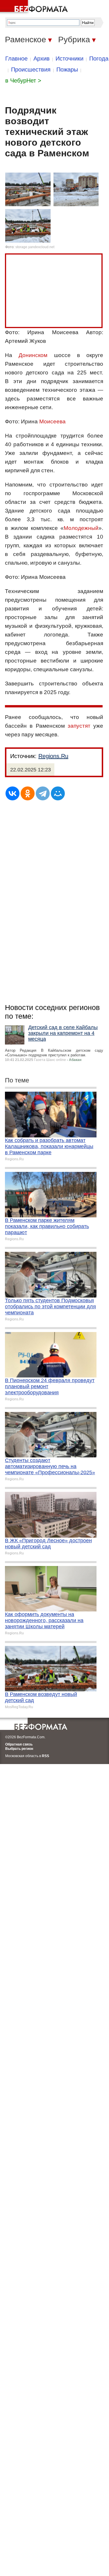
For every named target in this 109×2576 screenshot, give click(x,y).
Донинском (33, 355)
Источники (69, 58)
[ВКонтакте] (12, 793)
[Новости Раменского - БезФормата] (35, 7)
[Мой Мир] (58, 793)
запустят (81, 726)
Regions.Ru (53, 756)
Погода (99, 58)
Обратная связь (19, 1744)
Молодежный (81, 528)
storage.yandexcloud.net (35, 247)
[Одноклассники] (28, 793)
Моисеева (52, 421)
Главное (16, 58)
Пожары (67, 69)
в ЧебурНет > (23, 80)
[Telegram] (43, 793)
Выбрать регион (19, 1749)
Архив (42, 58)
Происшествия (31, 69)
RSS (45, 1756)
